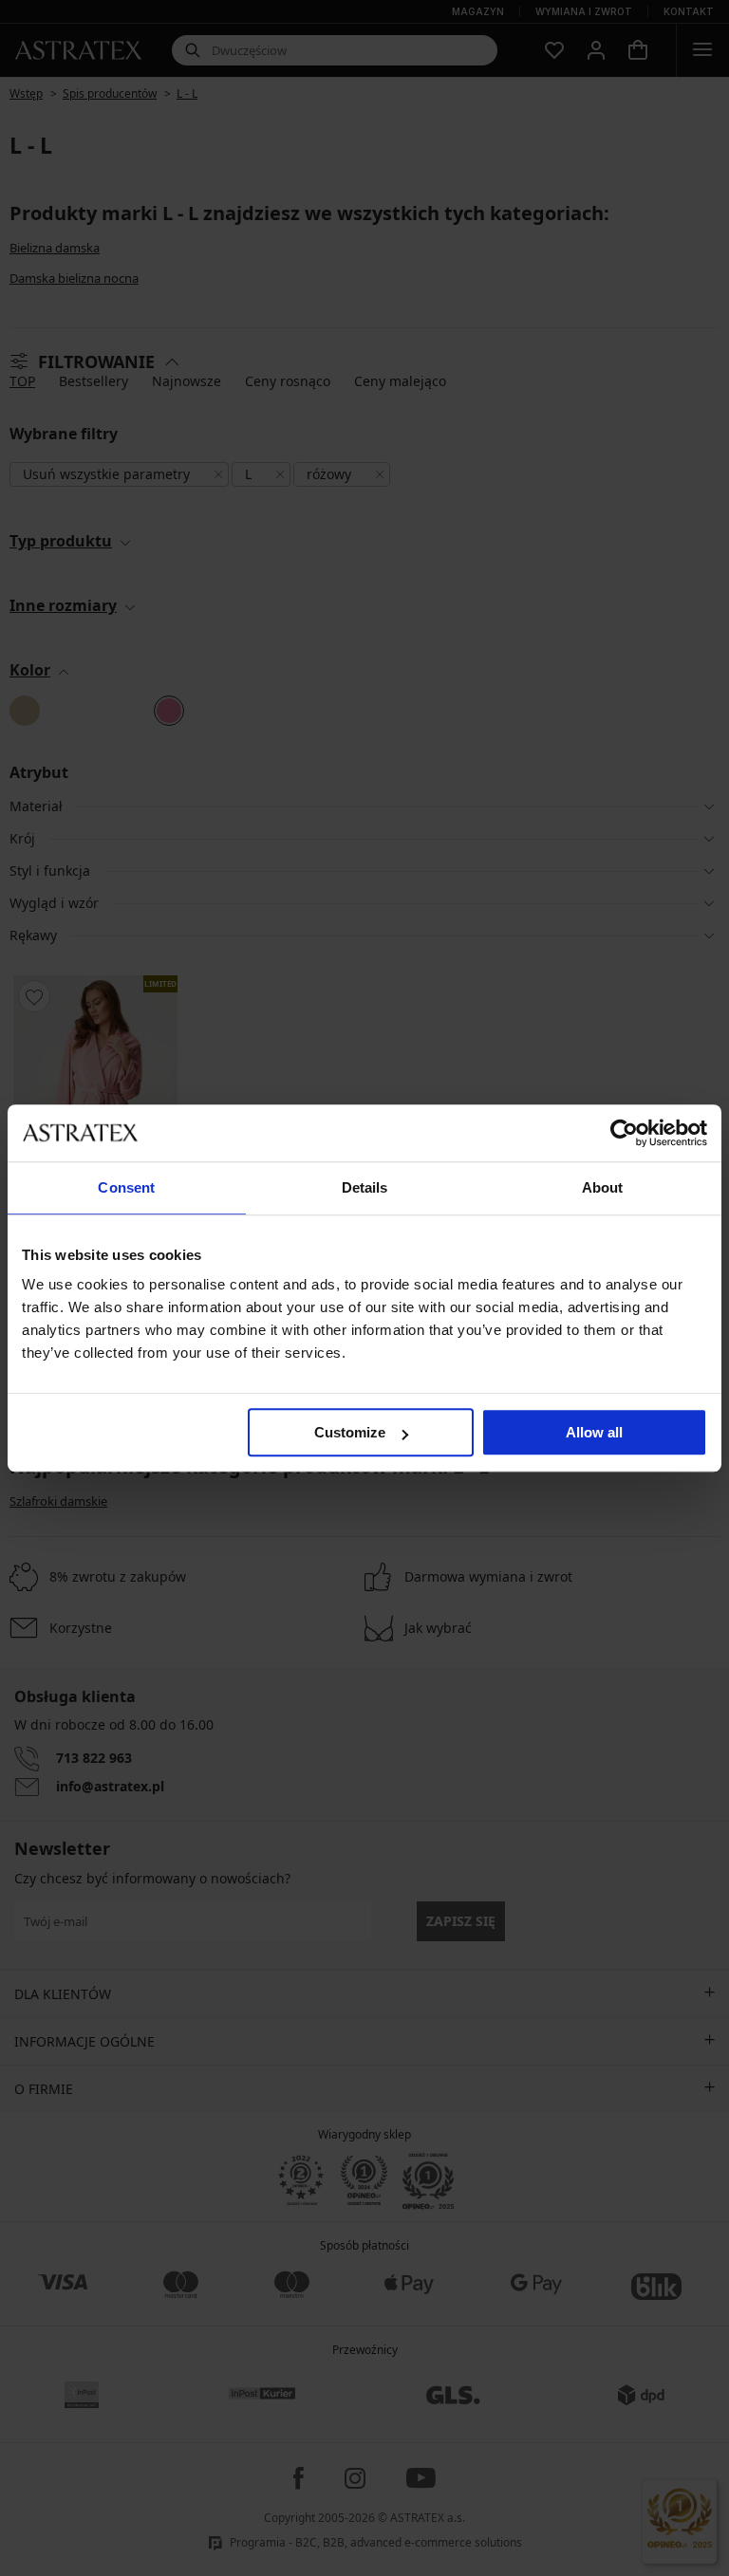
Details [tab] (365, 1187)
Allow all (594, 1432)
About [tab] (603, 1187)
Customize (350, 1432)
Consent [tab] (126, 1187)
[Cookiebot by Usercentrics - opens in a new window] (624, 1133)
